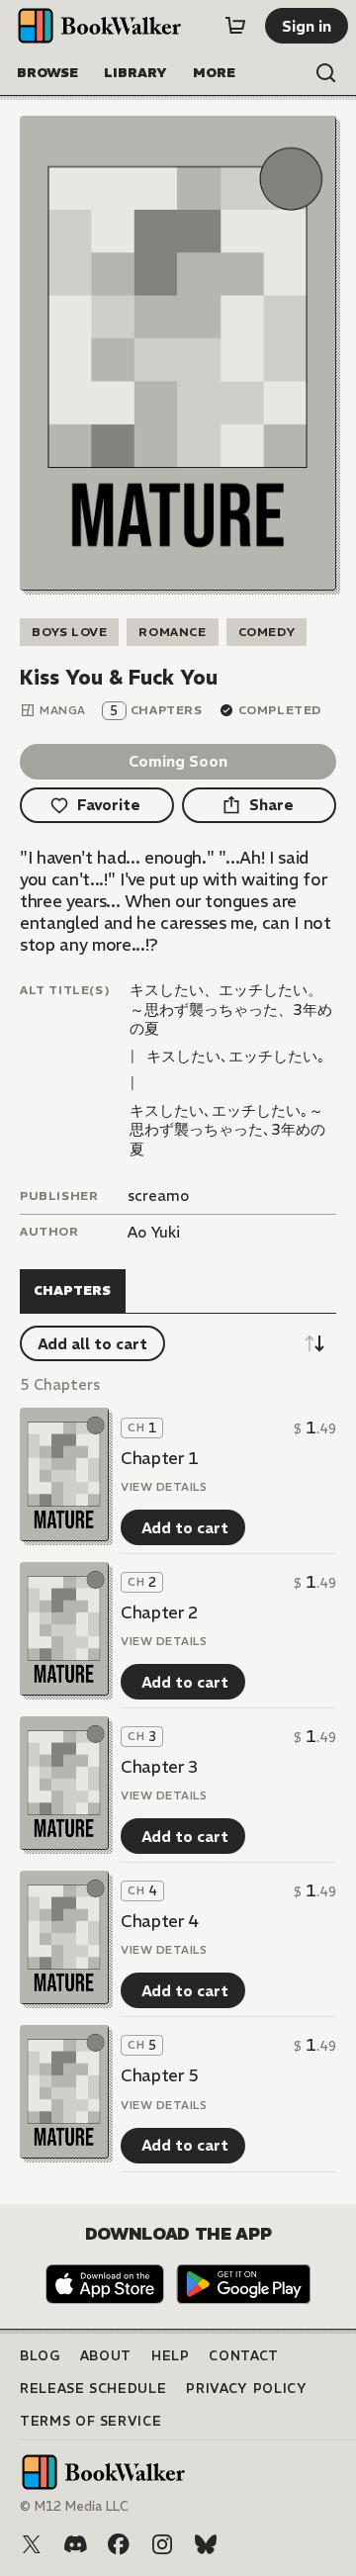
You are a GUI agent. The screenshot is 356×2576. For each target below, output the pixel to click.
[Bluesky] (206, 2544)
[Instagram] (162, 2544)
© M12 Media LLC (74, 2506)
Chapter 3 (160, 1767)
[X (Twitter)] (32, 2544)
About (106, 2356)
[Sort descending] (314, 1343)
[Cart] (235, 26)
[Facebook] (119, 2544)
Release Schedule (93, 2389)
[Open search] (326, 73)
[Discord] (75, 2544)
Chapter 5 (160, 2075)
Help (171, 2356)
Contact (244, 2356)
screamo (158, 1196)
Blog (40, 2356)
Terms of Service (90, 2421)
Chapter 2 (160, 1612)
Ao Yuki (154, 1232)
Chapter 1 (160, 1458)
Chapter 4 (160, 1921)
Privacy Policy (246, 2389)
